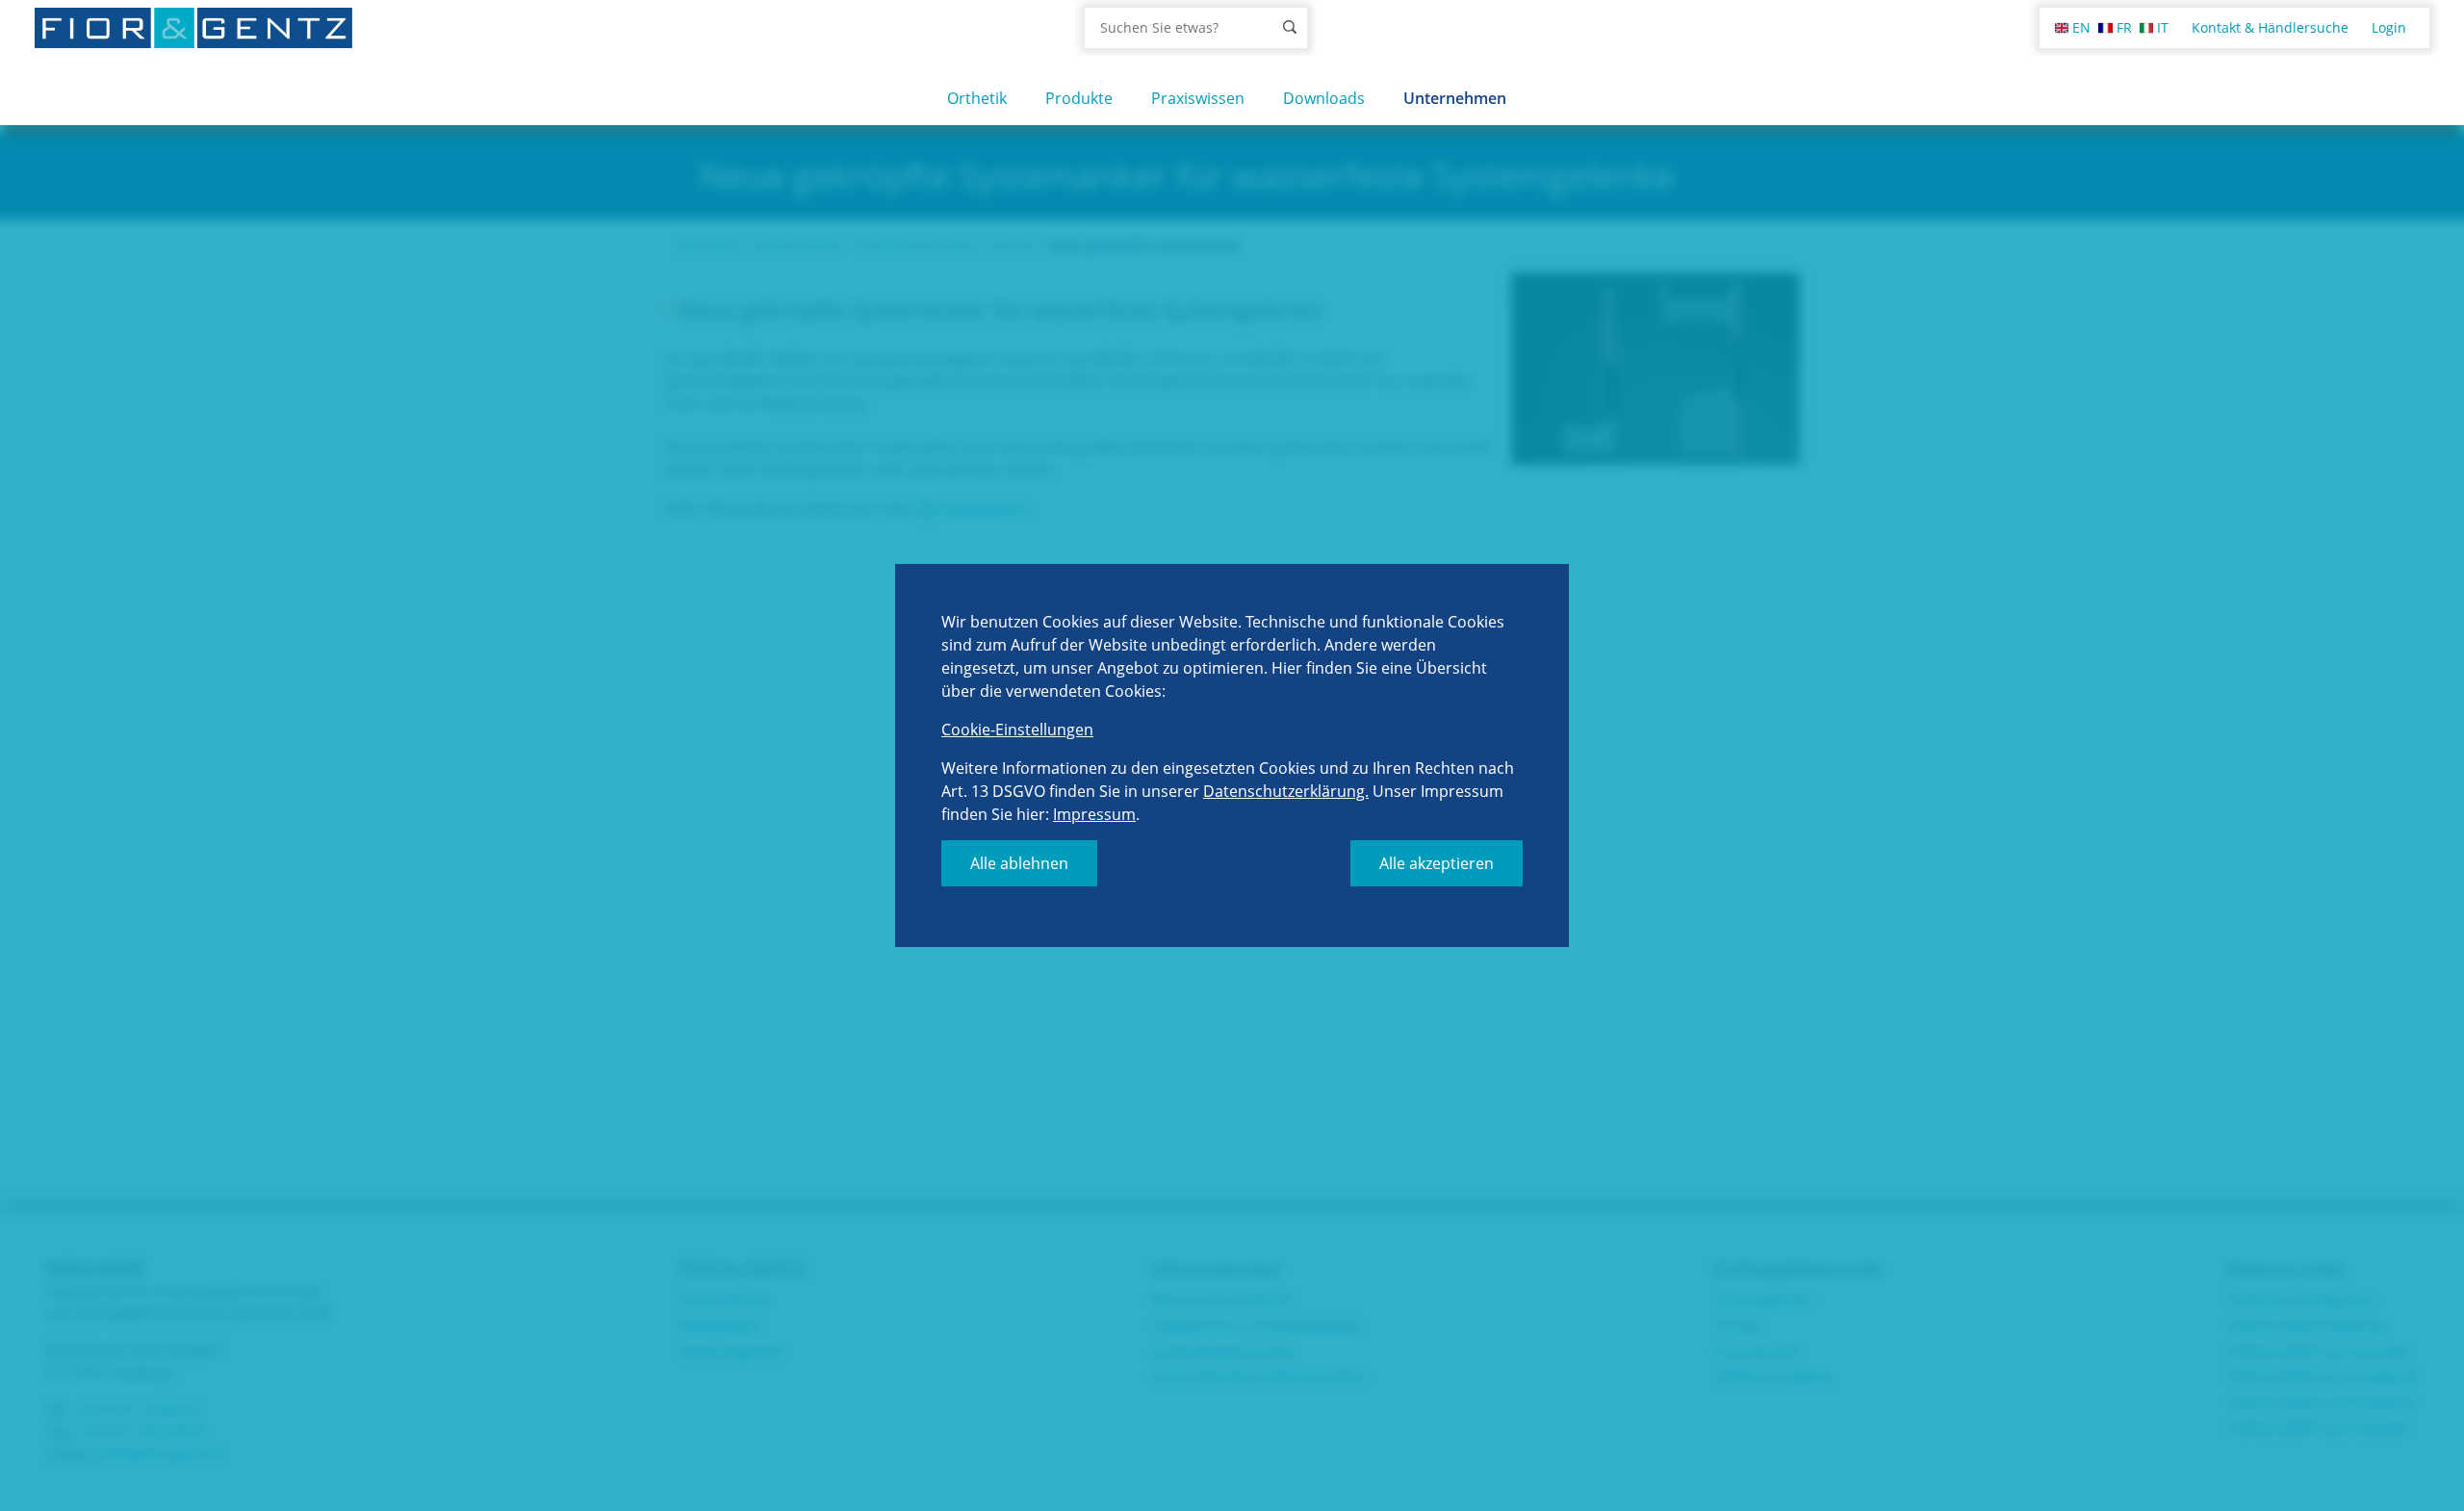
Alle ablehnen (1019, 863)
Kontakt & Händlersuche (2270, 27)
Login (2389, 27)
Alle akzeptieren (1437, 863)
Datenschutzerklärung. (1286, 791)
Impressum (1094, 814)
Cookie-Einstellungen (1017, 730)
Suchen (1290, 27)
